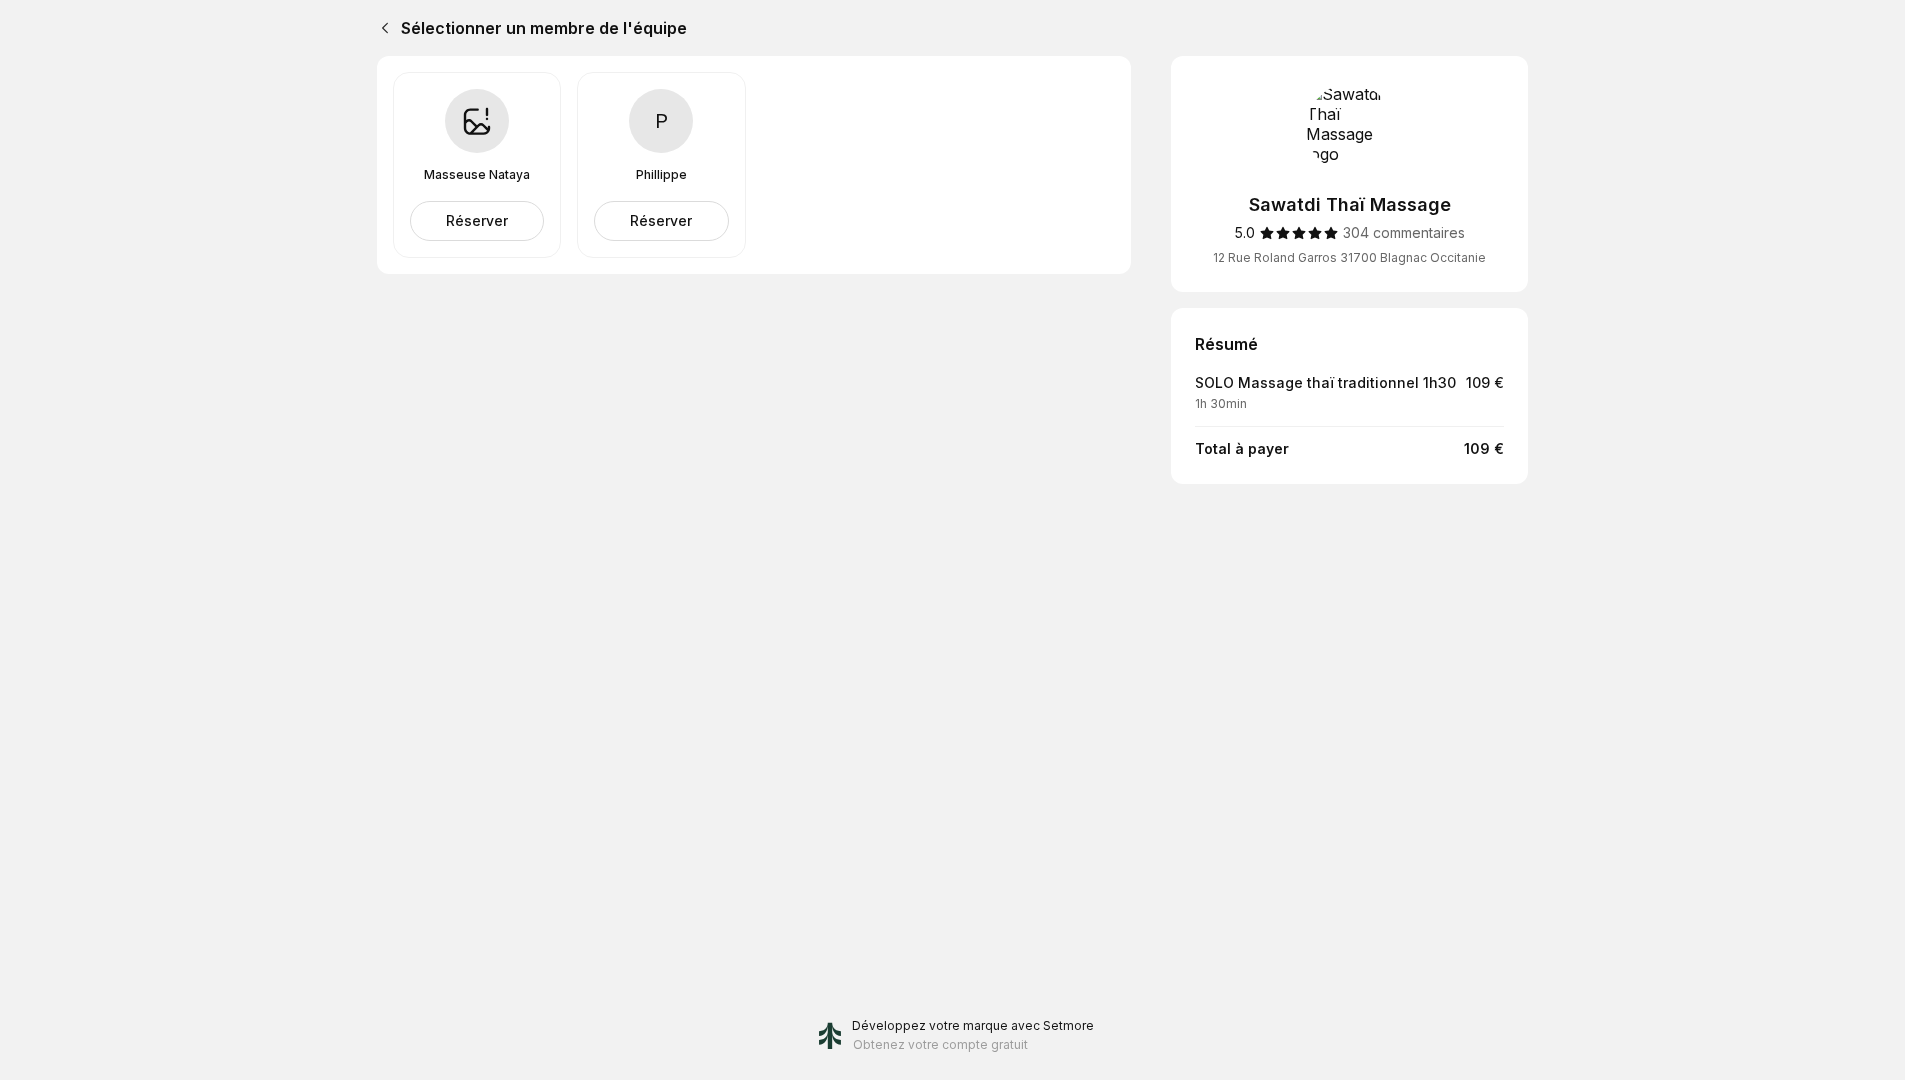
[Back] (381, 28)
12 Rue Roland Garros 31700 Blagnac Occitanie (1349, 257)
